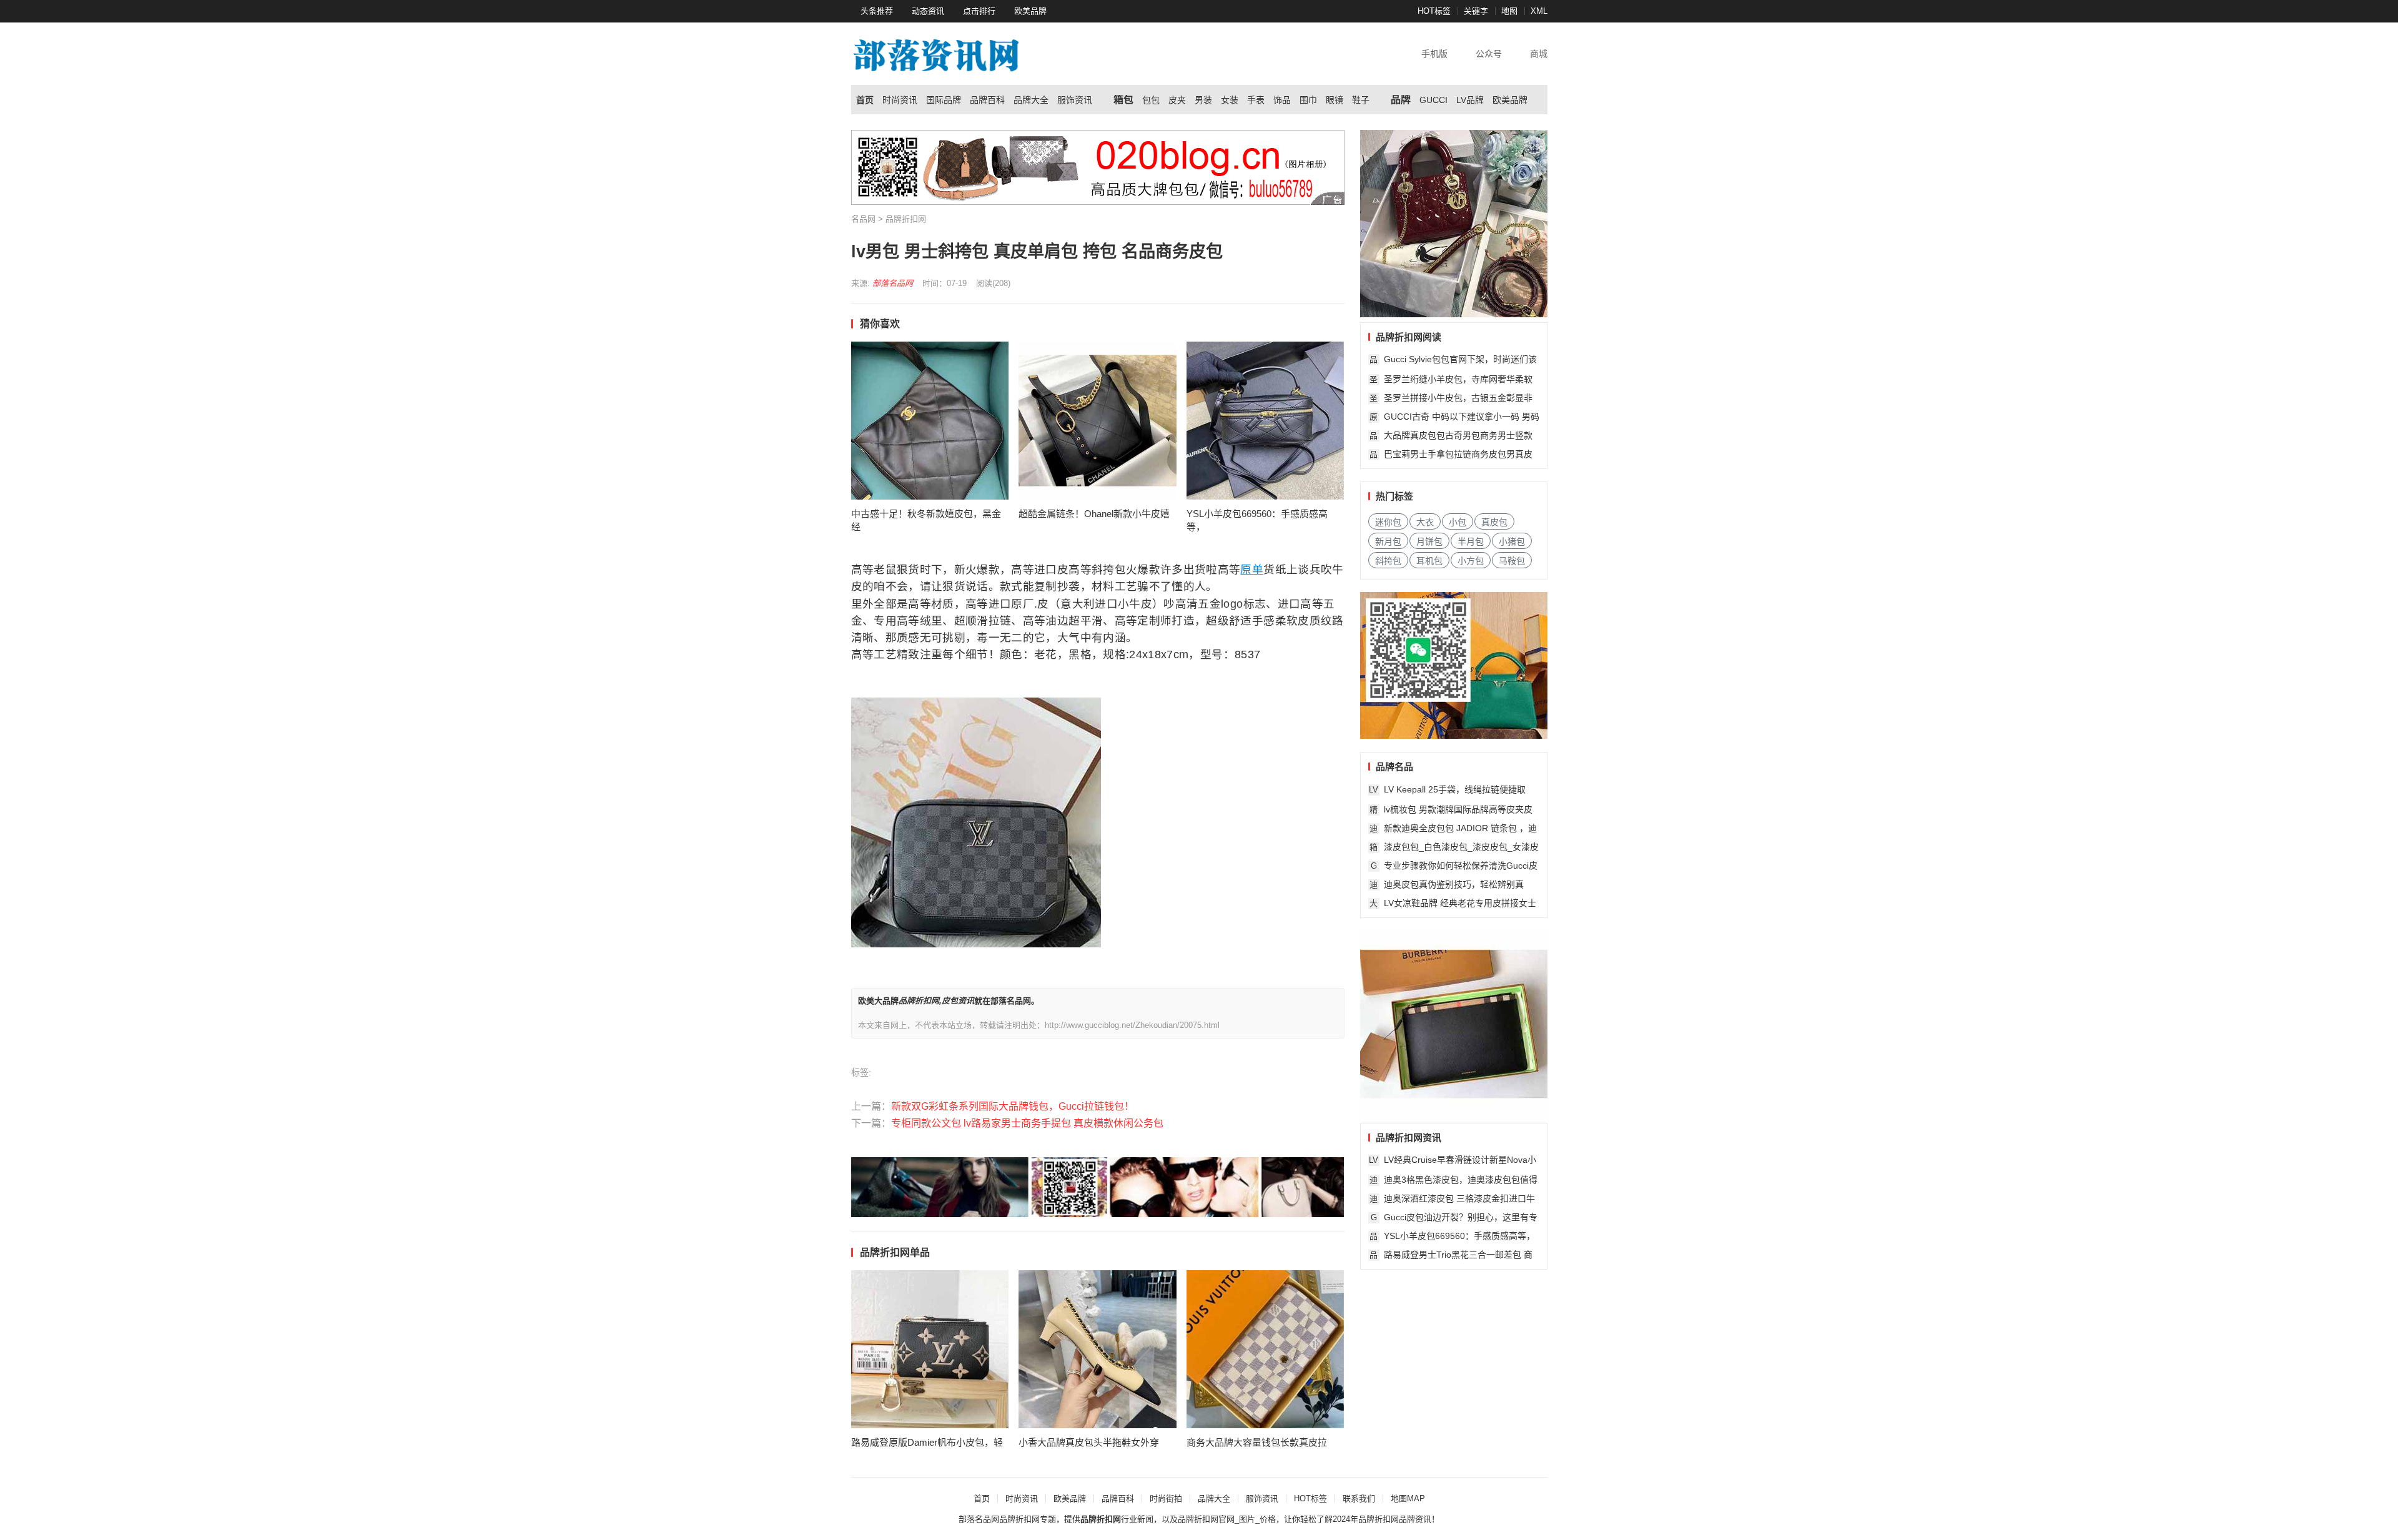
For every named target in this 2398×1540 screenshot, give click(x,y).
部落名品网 (893, 283)
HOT (1426, 11)
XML (1539, 11)
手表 (1256, 100)
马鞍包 (1512, 561)
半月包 (1471, 541)
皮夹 (1177, 100)
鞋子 (1361, 100)
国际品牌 (944, 100)
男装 (1203, 100)
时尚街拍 (1166, 1498)
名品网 (863, 219)
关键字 (1476, 11)
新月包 (1388, 541)
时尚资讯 (900, 100)
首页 (865, 100)
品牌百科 (987, 100)
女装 (1230, 100)
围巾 (1308, 100)
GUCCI (1433, 100)
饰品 (1282, 100)
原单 (1252, 570)
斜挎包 (1388, 561)
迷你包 (1388, 522)
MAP (1416, 1498)
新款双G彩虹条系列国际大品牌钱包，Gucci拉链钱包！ (1013, 1106)
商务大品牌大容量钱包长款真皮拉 (1257, 1442)
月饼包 (1429, 541)
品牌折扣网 (906, 219)
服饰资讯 (1075, 100)
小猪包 (1512, 541)
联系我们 (1359, 1498)
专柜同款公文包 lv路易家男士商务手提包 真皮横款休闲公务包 (1027, 1123)
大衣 (1425, 522)
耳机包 (1429, 561)
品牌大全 (1031, 100)
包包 (1151, 100)
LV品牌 (1470, 100)
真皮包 (1494, 522)
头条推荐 (877, 11)
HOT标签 (1310, 1498)
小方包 (1471, 561)
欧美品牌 (1030, 11)
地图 (1509, 11)
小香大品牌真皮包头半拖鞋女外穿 (1089, 1442)
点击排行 (979, 11)
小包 (1458, 522)
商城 (1539, 54)
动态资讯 (928, 11)
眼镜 (1335, 100)
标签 (1443, 11)
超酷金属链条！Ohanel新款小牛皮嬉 (1094, 514)
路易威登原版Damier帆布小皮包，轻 (927, 1442)
